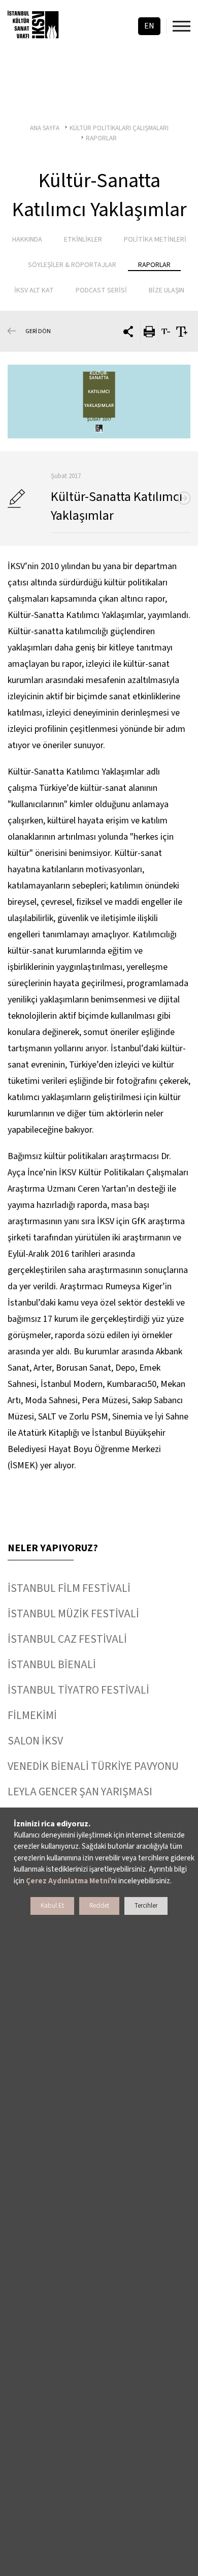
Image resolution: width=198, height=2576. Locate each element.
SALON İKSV (35, 1741)
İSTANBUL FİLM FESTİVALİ (69, 1588)
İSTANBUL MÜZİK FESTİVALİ (73, 1614)
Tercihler (146, 1906)
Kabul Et (52, 1906)
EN (149, 26)
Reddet (99, 1906)
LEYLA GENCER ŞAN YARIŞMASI (80, 1792)
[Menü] (181, 26)
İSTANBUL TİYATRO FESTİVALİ (78, 1690)
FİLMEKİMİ (32, 1715)
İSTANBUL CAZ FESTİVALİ (67, 1639)
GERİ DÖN (38, 331)
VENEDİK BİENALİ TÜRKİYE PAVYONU (93, 1766)
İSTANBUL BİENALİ (52, 1665)
